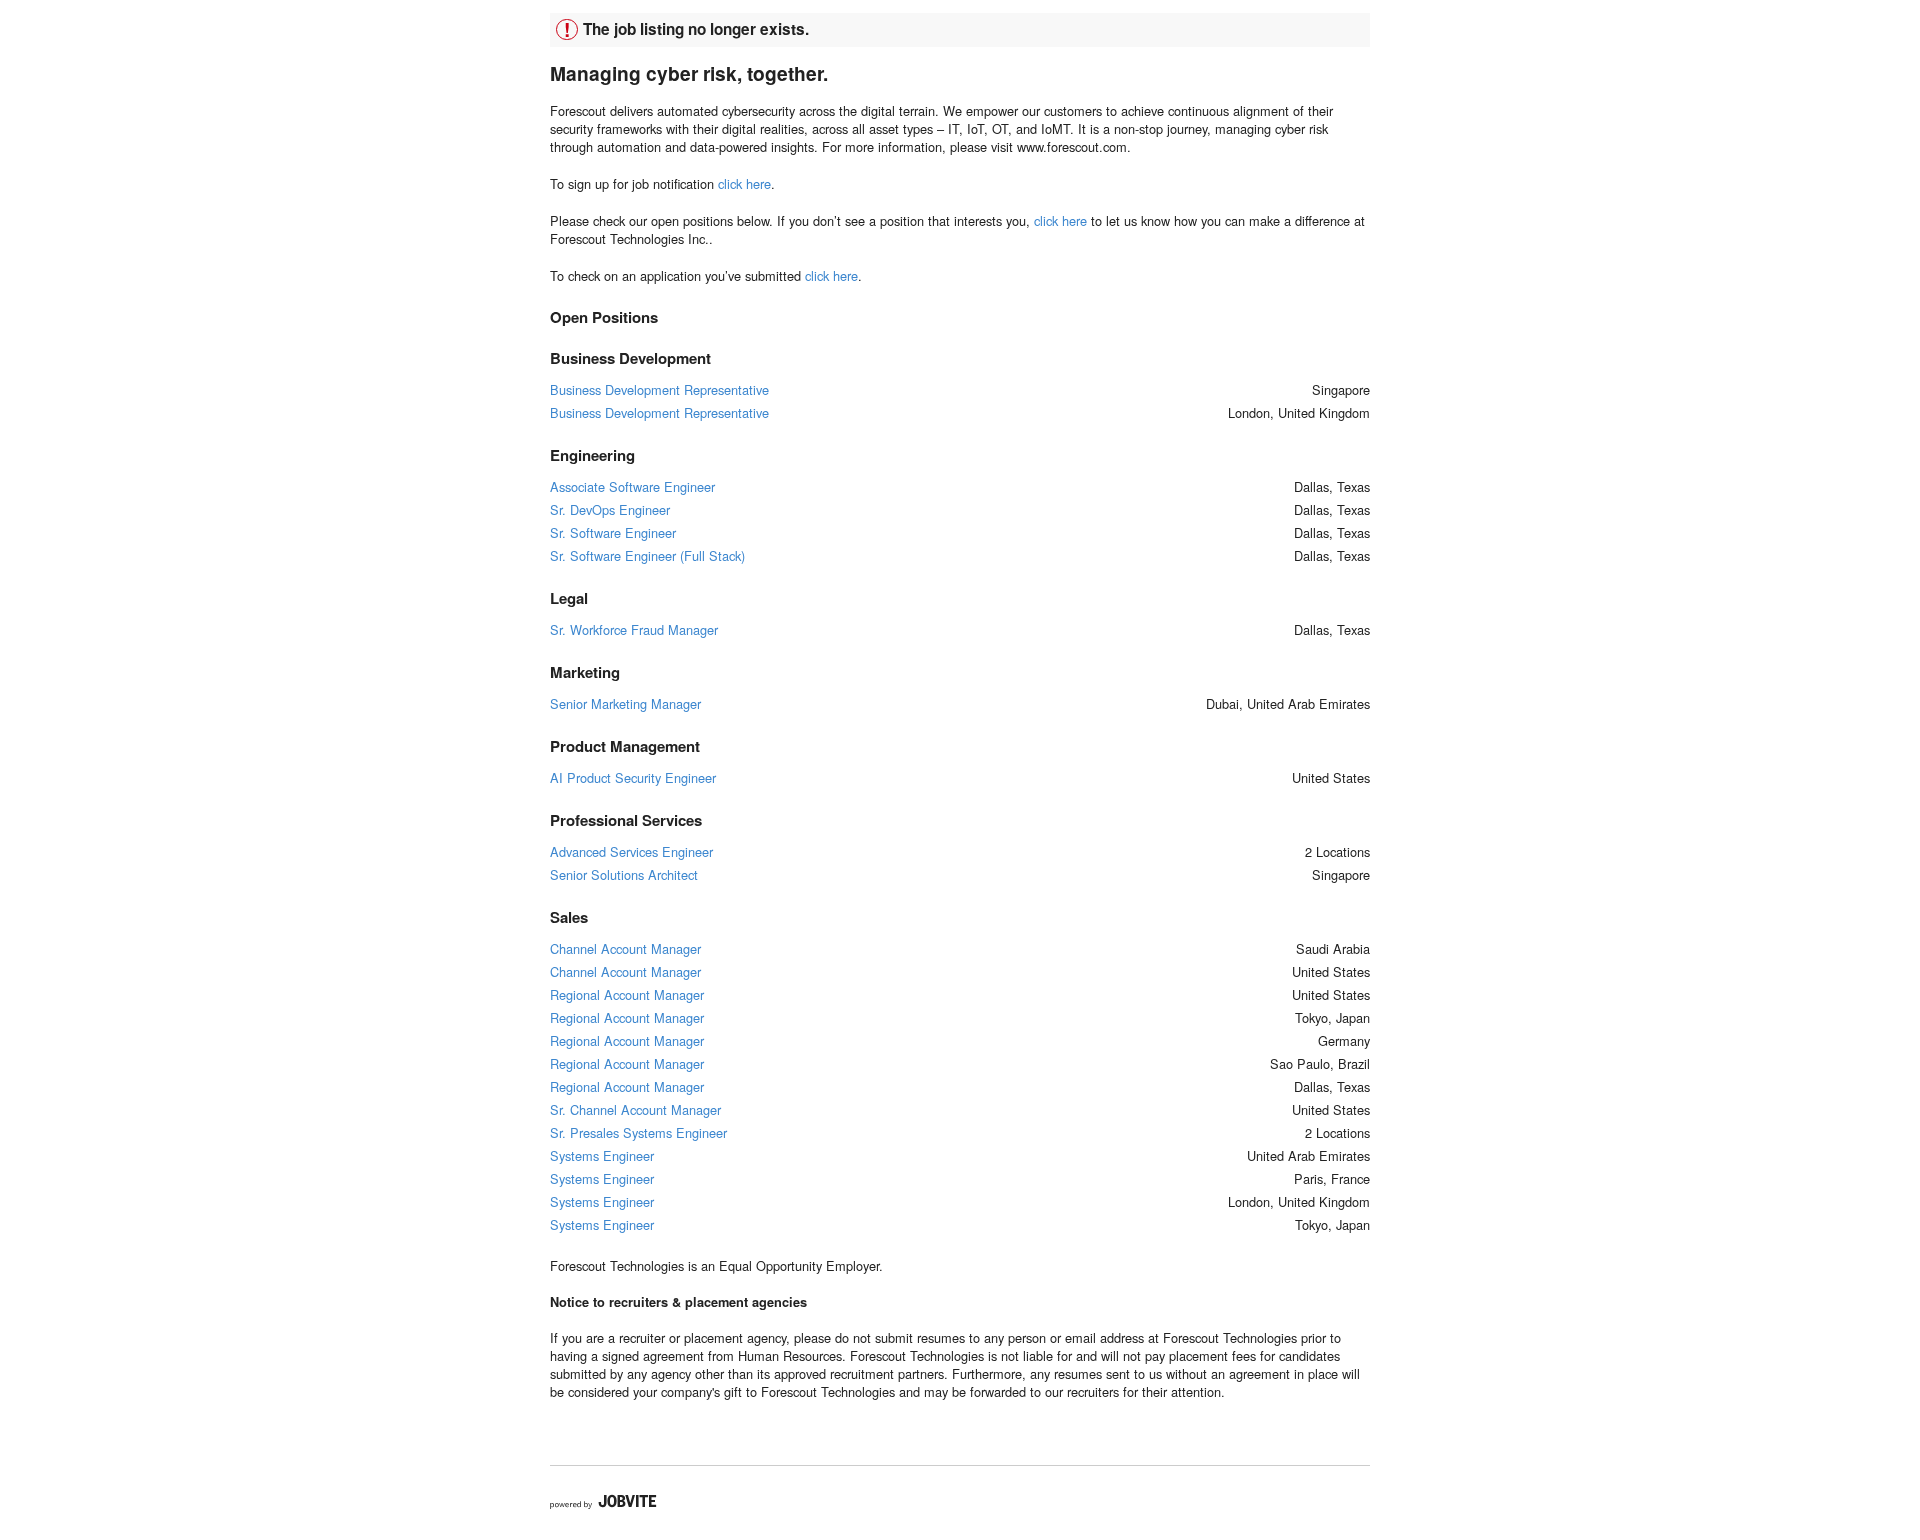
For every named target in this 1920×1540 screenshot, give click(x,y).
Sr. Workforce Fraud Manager (634, 629)
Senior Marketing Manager (625, 703)
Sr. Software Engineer (613, 532)
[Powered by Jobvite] (603, 1502)
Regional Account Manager (627, 994)
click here (744, 183)
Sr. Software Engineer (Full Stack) (647, 555)
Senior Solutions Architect (624, 874)
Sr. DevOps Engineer (610, 509)
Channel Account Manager (625, 948)
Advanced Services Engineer (631, 851)
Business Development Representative (659, 389)
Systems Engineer (602, 1155)
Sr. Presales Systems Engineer (638, 1132)
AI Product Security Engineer (633, 777)
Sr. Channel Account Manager (635, 1109)
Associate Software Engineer (632, 486)
